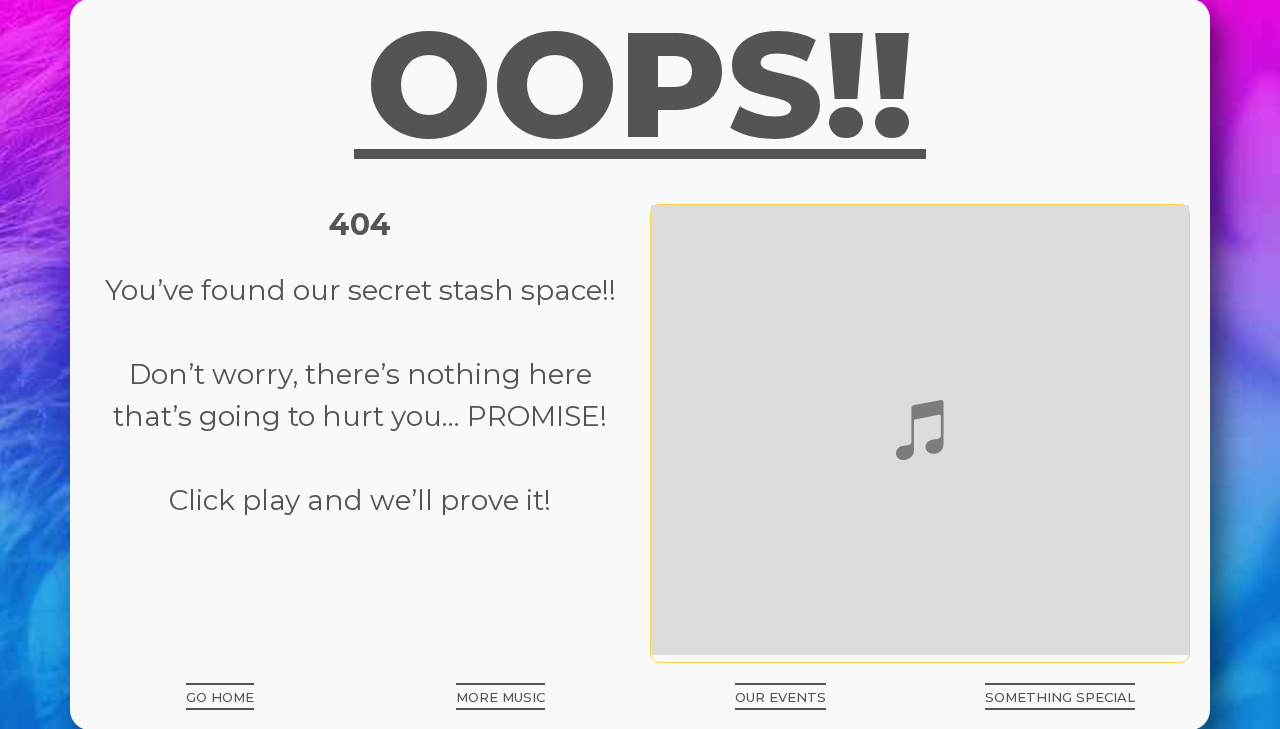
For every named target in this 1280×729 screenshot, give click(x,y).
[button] (220, 696)
